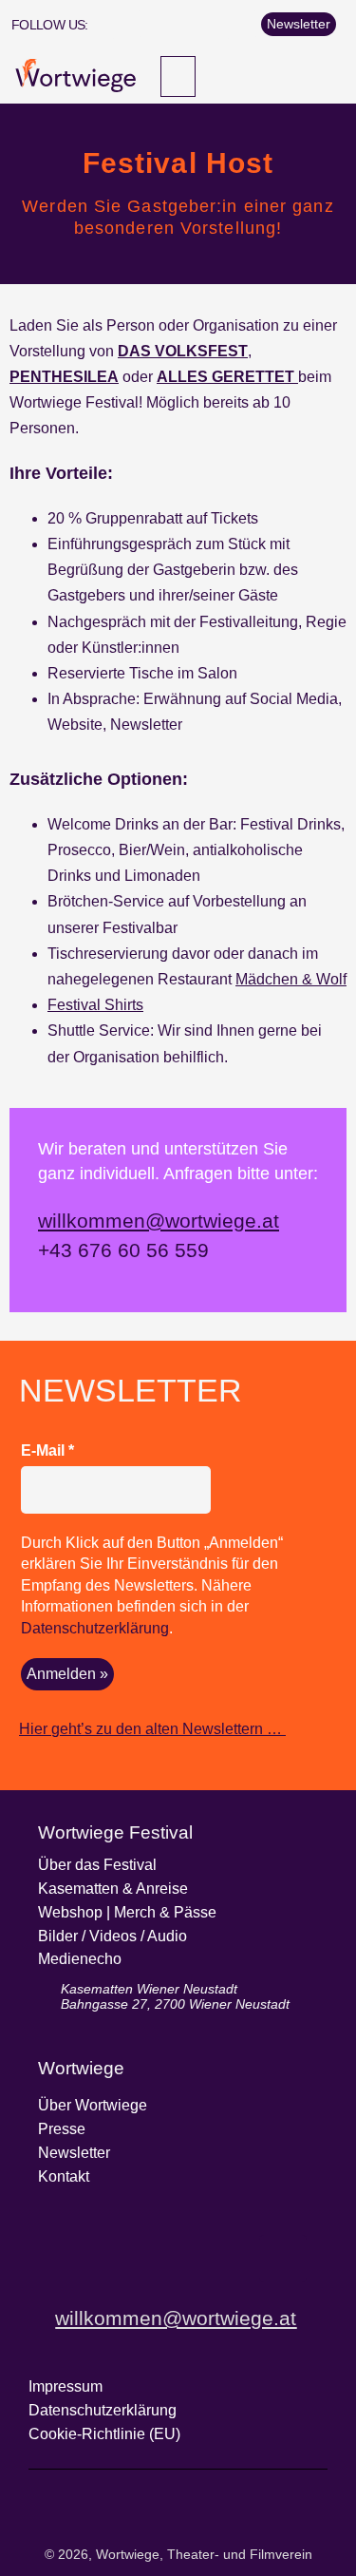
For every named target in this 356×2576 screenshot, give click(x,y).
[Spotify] (241, 25)
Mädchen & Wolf (291, 979)
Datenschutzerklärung (95, 1628)
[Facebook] (126, 25)
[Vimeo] (213, 25)
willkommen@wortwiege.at (159, 1221)
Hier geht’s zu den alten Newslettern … (152, 1729)
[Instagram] (155, 25)
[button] (178, 76)
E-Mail (47, 1450)
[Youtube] (184, 25)
